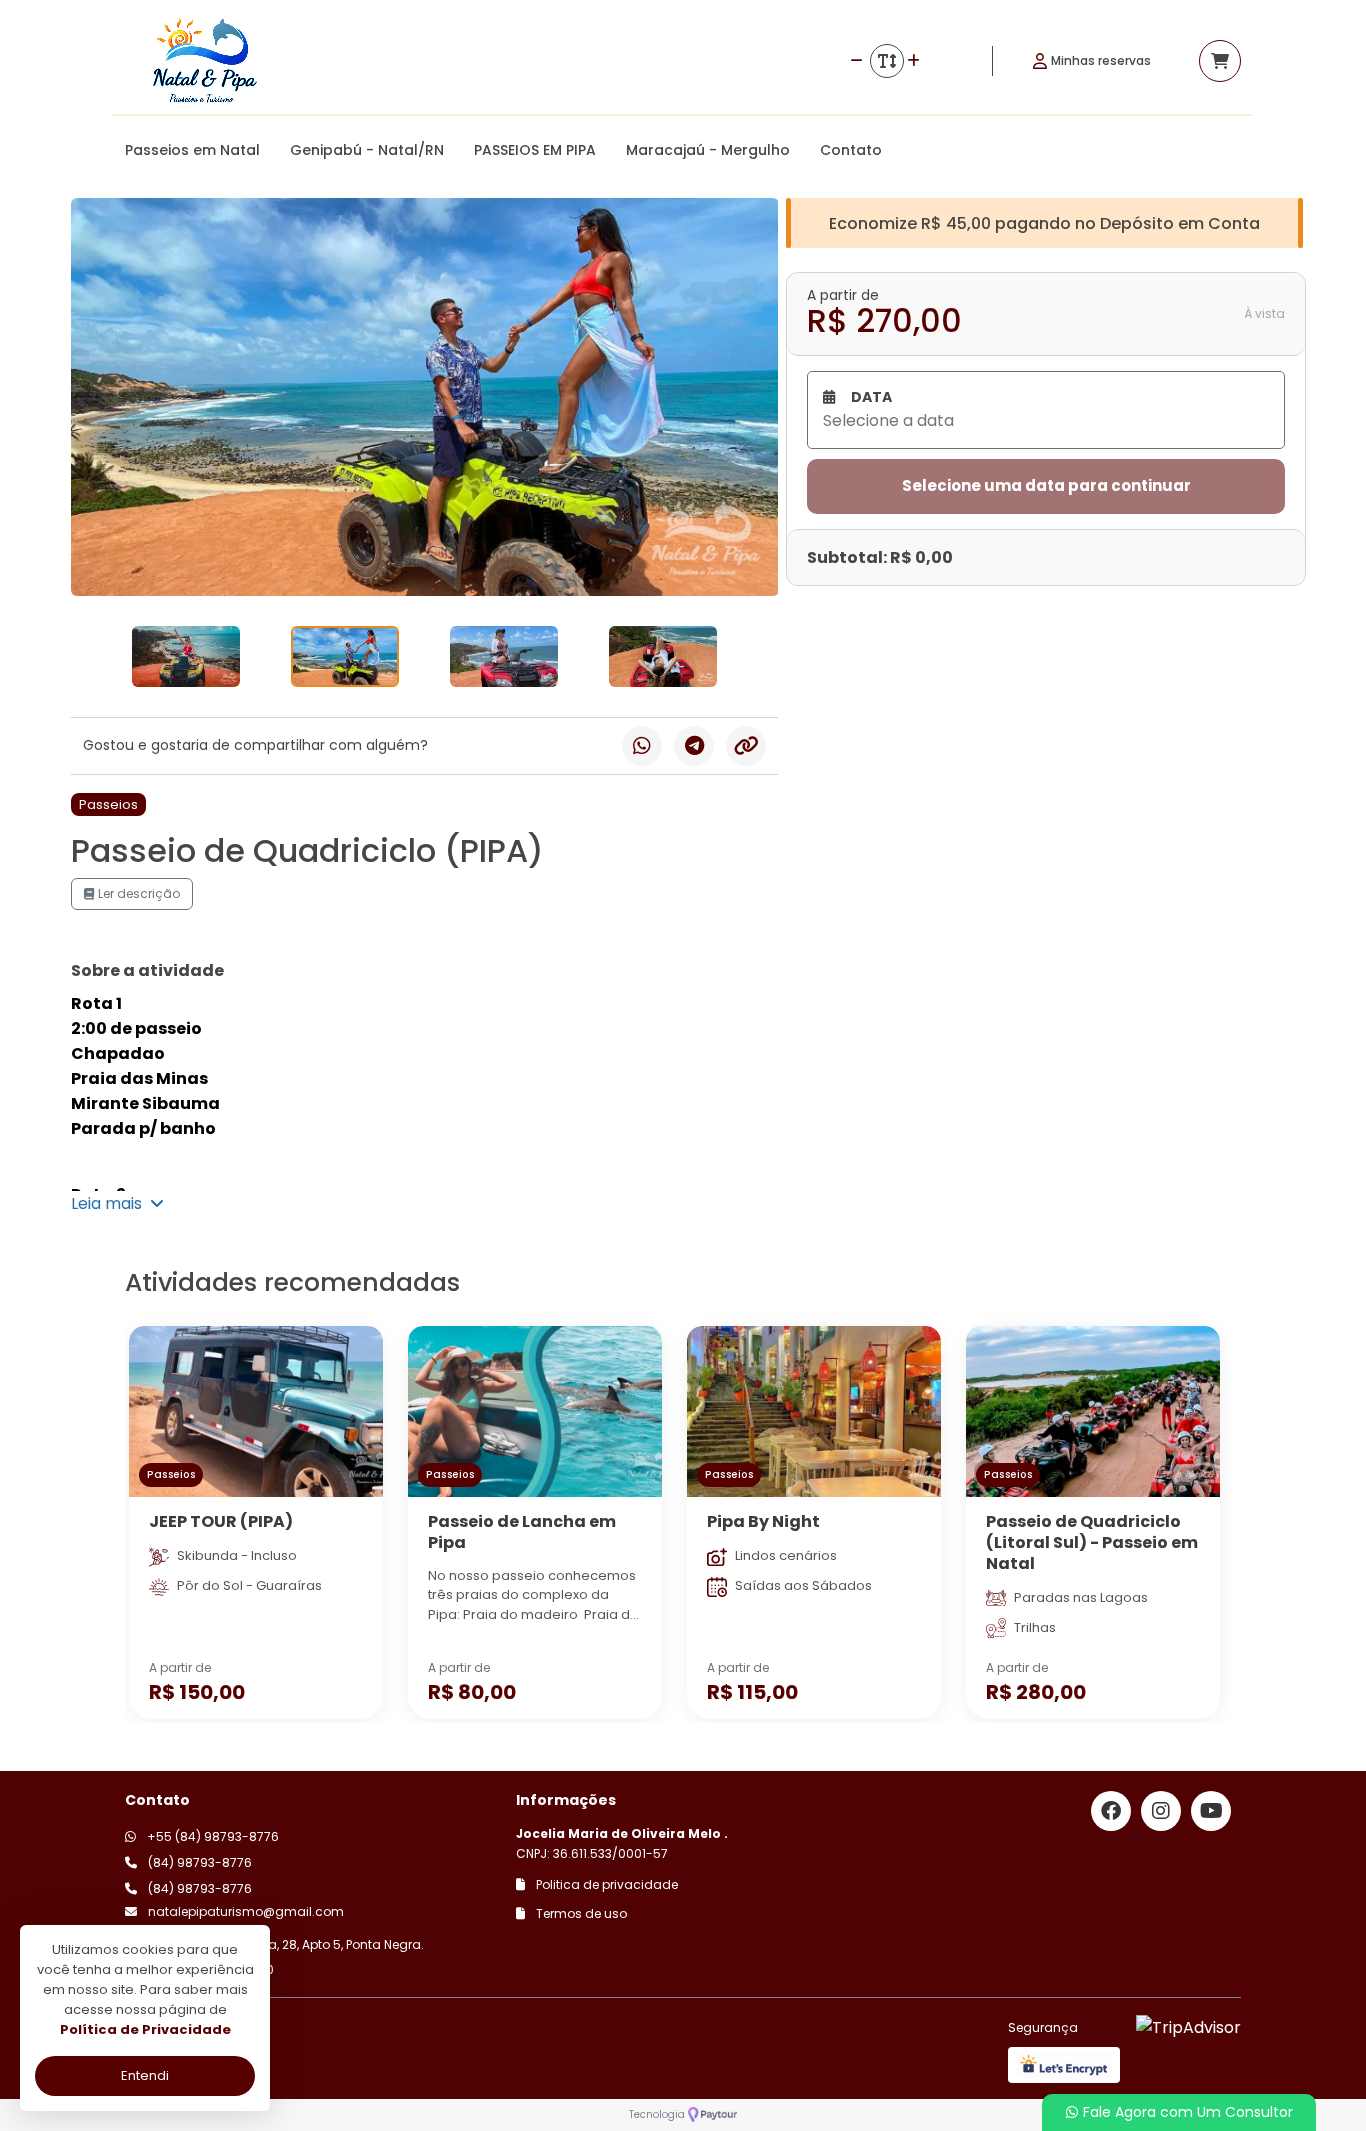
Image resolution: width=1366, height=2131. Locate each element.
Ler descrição (137, 893)
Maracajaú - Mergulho (708, 150)
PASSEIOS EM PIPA (535, 150)
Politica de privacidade (605, 1884)
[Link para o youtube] (1211, 1811)
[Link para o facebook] (1111, 1811)
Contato (851, 150)
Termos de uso (580, 1913)
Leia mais (110, 1203)
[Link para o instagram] (1161, 1811)
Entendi (145, 2075)
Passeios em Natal (192, 150)
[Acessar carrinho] (1220, 61)
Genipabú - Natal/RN (367, 150)
